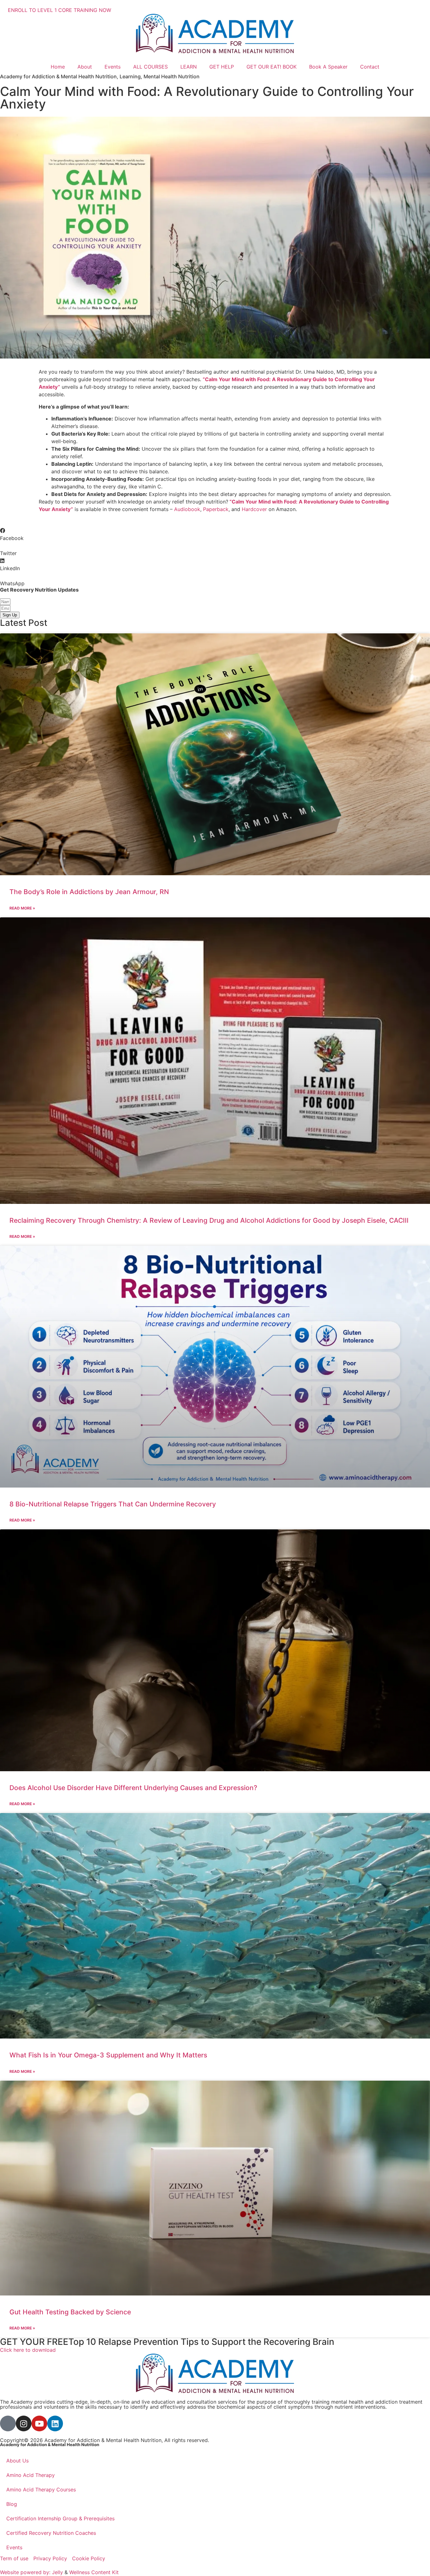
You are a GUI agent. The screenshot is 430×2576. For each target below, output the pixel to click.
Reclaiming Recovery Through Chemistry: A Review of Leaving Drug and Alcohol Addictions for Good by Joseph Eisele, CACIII (209, 1220)
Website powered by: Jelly (31, 2572)
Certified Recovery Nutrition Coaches (51, 2533)
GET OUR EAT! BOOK (272, 67)
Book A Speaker (328, 67)
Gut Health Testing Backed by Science (70, 2312)
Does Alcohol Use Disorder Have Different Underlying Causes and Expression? (133, 1788)
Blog (12, 2504)
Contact (370, 67)
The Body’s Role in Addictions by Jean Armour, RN (89, 892)
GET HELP (222, 67)
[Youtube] (39, 2423)
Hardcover (254, 509)
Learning (130, 76)
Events (113, 67)
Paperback (216, 509)
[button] (215, 534)
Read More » (22, 908)
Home (58, 67)
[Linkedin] (55, 2423)
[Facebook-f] (8, 2423)
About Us (17, 2461)
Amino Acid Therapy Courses (41, 2490)
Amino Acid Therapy (31, 2475)
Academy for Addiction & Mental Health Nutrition (58, 76)
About (85, 67)
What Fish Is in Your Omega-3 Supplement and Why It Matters (108, 2055)
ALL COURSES (150, 67)
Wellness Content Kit (94, 2572)
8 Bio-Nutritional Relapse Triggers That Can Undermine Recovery (113, 1504)
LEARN (189, 67)
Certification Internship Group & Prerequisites (60, 2518)
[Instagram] (24, 2423)
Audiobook (187, 509)
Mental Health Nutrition (172, 76)
